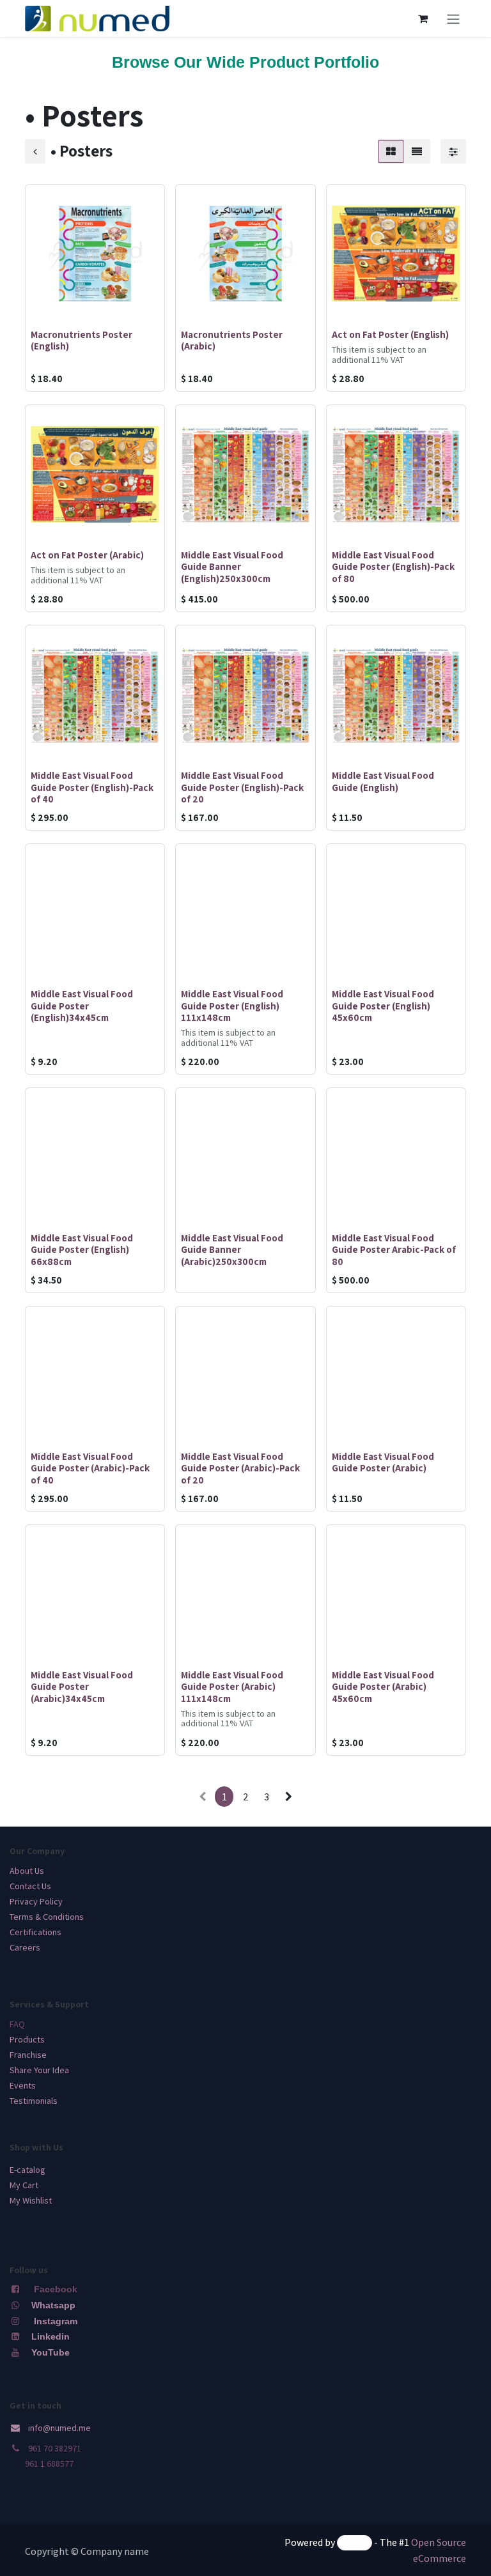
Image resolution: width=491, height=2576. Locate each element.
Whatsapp (53, 2305)
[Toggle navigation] (453, 19)
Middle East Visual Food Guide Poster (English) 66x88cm (82, 1249)
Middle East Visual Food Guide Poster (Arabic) (383, 1462)
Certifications (35, 1932)
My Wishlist (31, 2200)
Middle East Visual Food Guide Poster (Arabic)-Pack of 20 (240, 1468)
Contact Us (30, 1886)
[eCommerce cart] (423, 19)
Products (27, 2039)
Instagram (56, 2321)
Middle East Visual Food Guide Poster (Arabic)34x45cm (82, 1686)
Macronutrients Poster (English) (82, 340)
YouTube (51, 2352)
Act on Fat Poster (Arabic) (87, 555)
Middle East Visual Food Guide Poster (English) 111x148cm (232, 1005)
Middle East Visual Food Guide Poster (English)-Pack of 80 (393, 566)
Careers (25, 1947)
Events (23, 2085)
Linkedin (49, 2336)
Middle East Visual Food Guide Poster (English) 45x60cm (383, 1005)
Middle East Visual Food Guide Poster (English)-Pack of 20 (242, 786)
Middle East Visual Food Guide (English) (383, 781)
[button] (45, 306)
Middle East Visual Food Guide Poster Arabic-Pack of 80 (394, 1249)
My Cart (24, 2185)
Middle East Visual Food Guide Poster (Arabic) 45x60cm (383, 1686)
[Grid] (391, 151)
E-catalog (27, 2170)
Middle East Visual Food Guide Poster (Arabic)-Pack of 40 (90, 1468)
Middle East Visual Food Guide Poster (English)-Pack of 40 (92, 786)
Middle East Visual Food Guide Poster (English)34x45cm (82, 1005)
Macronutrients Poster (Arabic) (232, 340)
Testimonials (34, 2101)
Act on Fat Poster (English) (390, 334)
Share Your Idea (39, 2070)
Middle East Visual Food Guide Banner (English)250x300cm (232, 566)
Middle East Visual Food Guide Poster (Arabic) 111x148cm (232, 1686)
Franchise (28, 2055)
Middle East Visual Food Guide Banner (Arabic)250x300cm (232, 1249)
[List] (417, 151)
